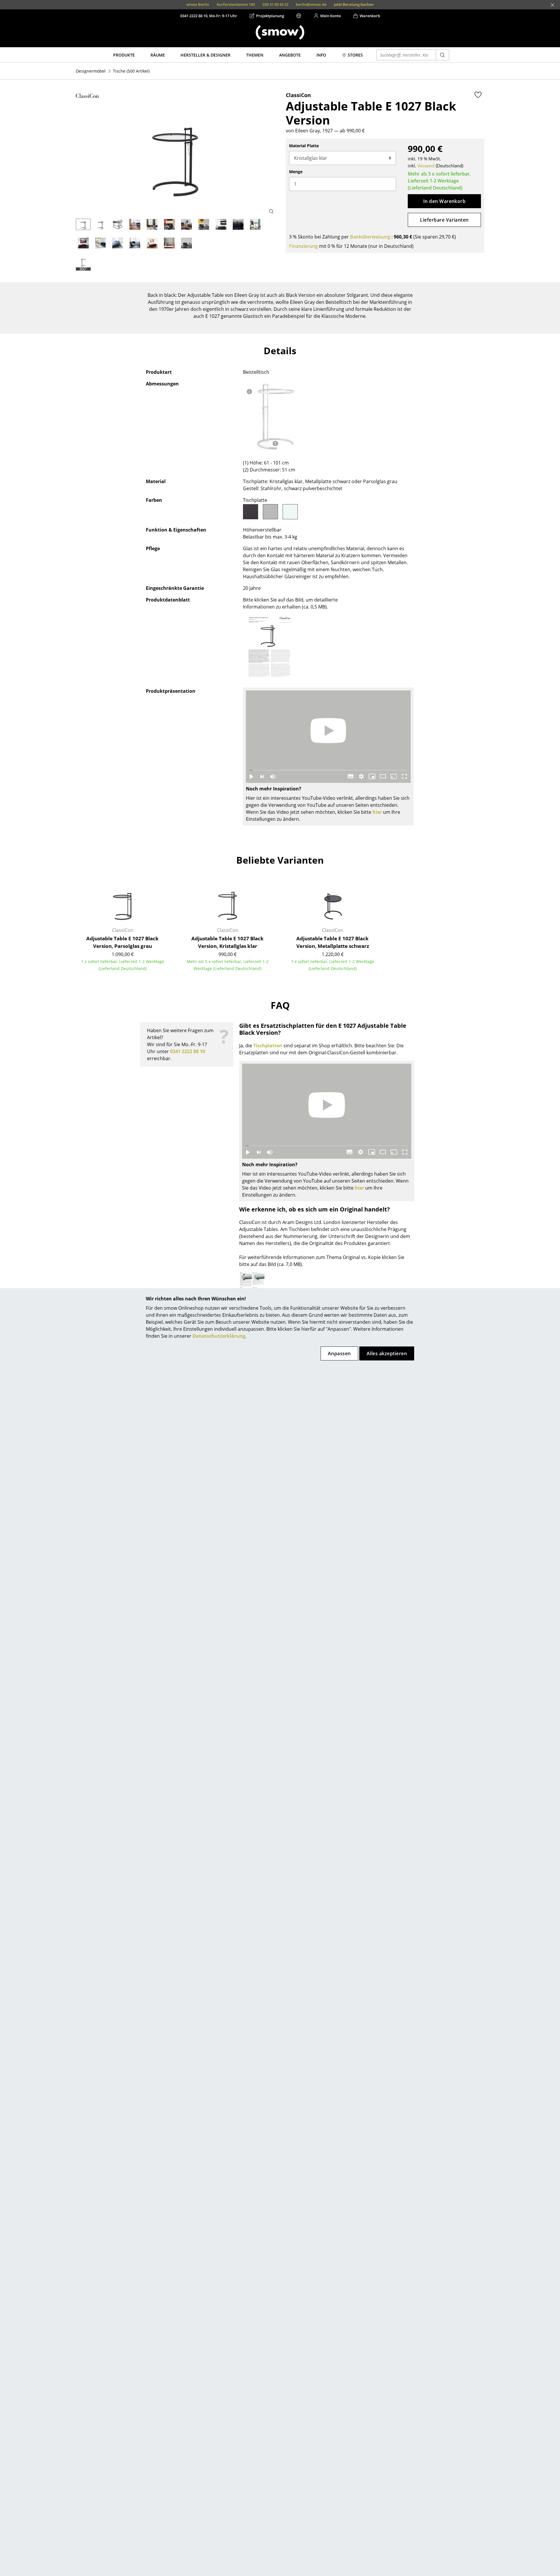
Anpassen (339, 1353)
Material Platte (304, 146)
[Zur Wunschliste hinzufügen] (478, 95)
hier (377, 812)
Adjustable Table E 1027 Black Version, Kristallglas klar (228, 942)
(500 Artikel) (131, 71)
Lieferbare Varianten (444, 220)
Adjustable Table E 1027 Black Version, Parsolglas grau (123, 942)
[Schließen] (552, 5)
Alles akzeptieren (387, 1353)
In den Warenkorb (444, 201)
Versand (426, 166)
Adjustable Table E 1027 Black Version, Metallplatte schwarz (333, 942)
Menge (296, 172)
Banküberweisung (370, 237)
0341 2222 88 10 (188, 1051)
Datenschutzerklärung (219, 1336)
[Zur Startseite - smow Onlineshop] (280, 32)
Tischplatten (268, 1046)
